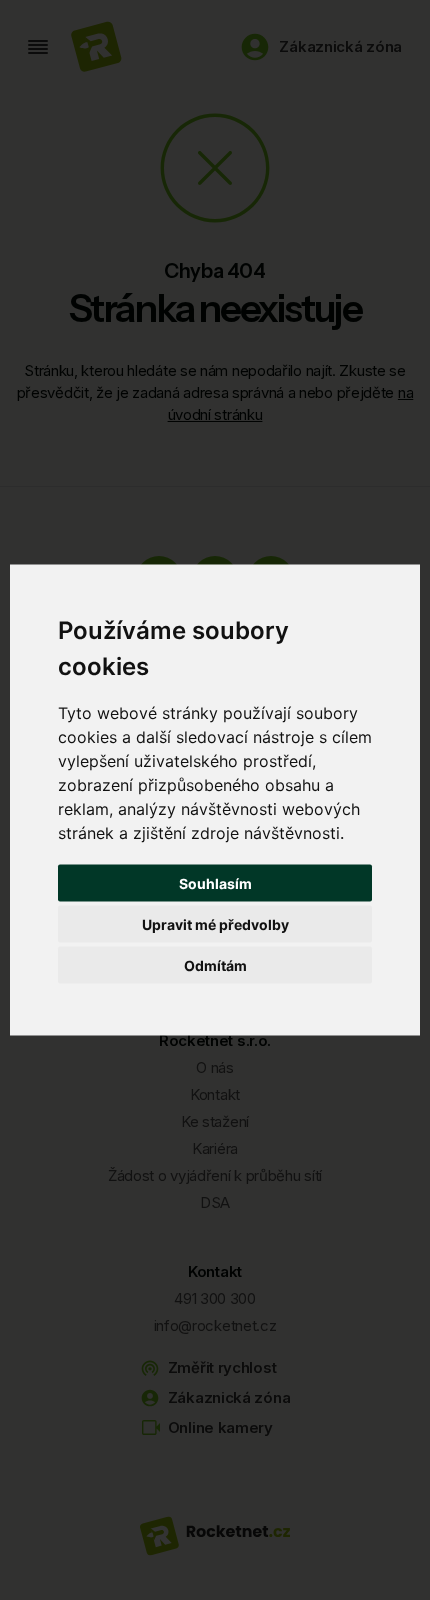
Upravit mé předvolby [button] (215, 924)
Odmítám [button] (215, 965)
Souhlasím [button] (215, 883)
